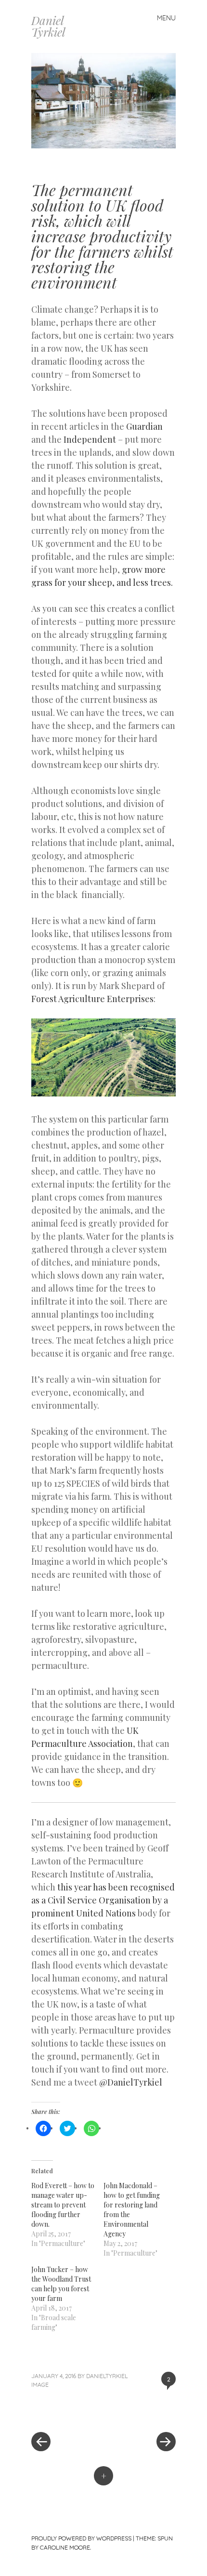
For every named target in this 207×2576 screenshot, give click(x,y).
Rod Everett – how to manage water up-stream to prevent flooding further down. (63, 2205)
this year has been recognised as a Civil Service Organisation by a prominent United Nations (103, 1900)
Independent (90, 439)
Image (40, 2384)
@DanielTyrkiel (131, 2082)
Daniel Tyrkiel (48, 26)
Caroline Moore (65, 2547)
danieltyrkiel (107, 2376)
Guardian (144, 426)
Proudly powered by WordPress (81, 2538)
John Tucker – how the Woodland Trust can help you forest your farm (61, 2284)
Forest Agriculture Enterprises (92, 999)
